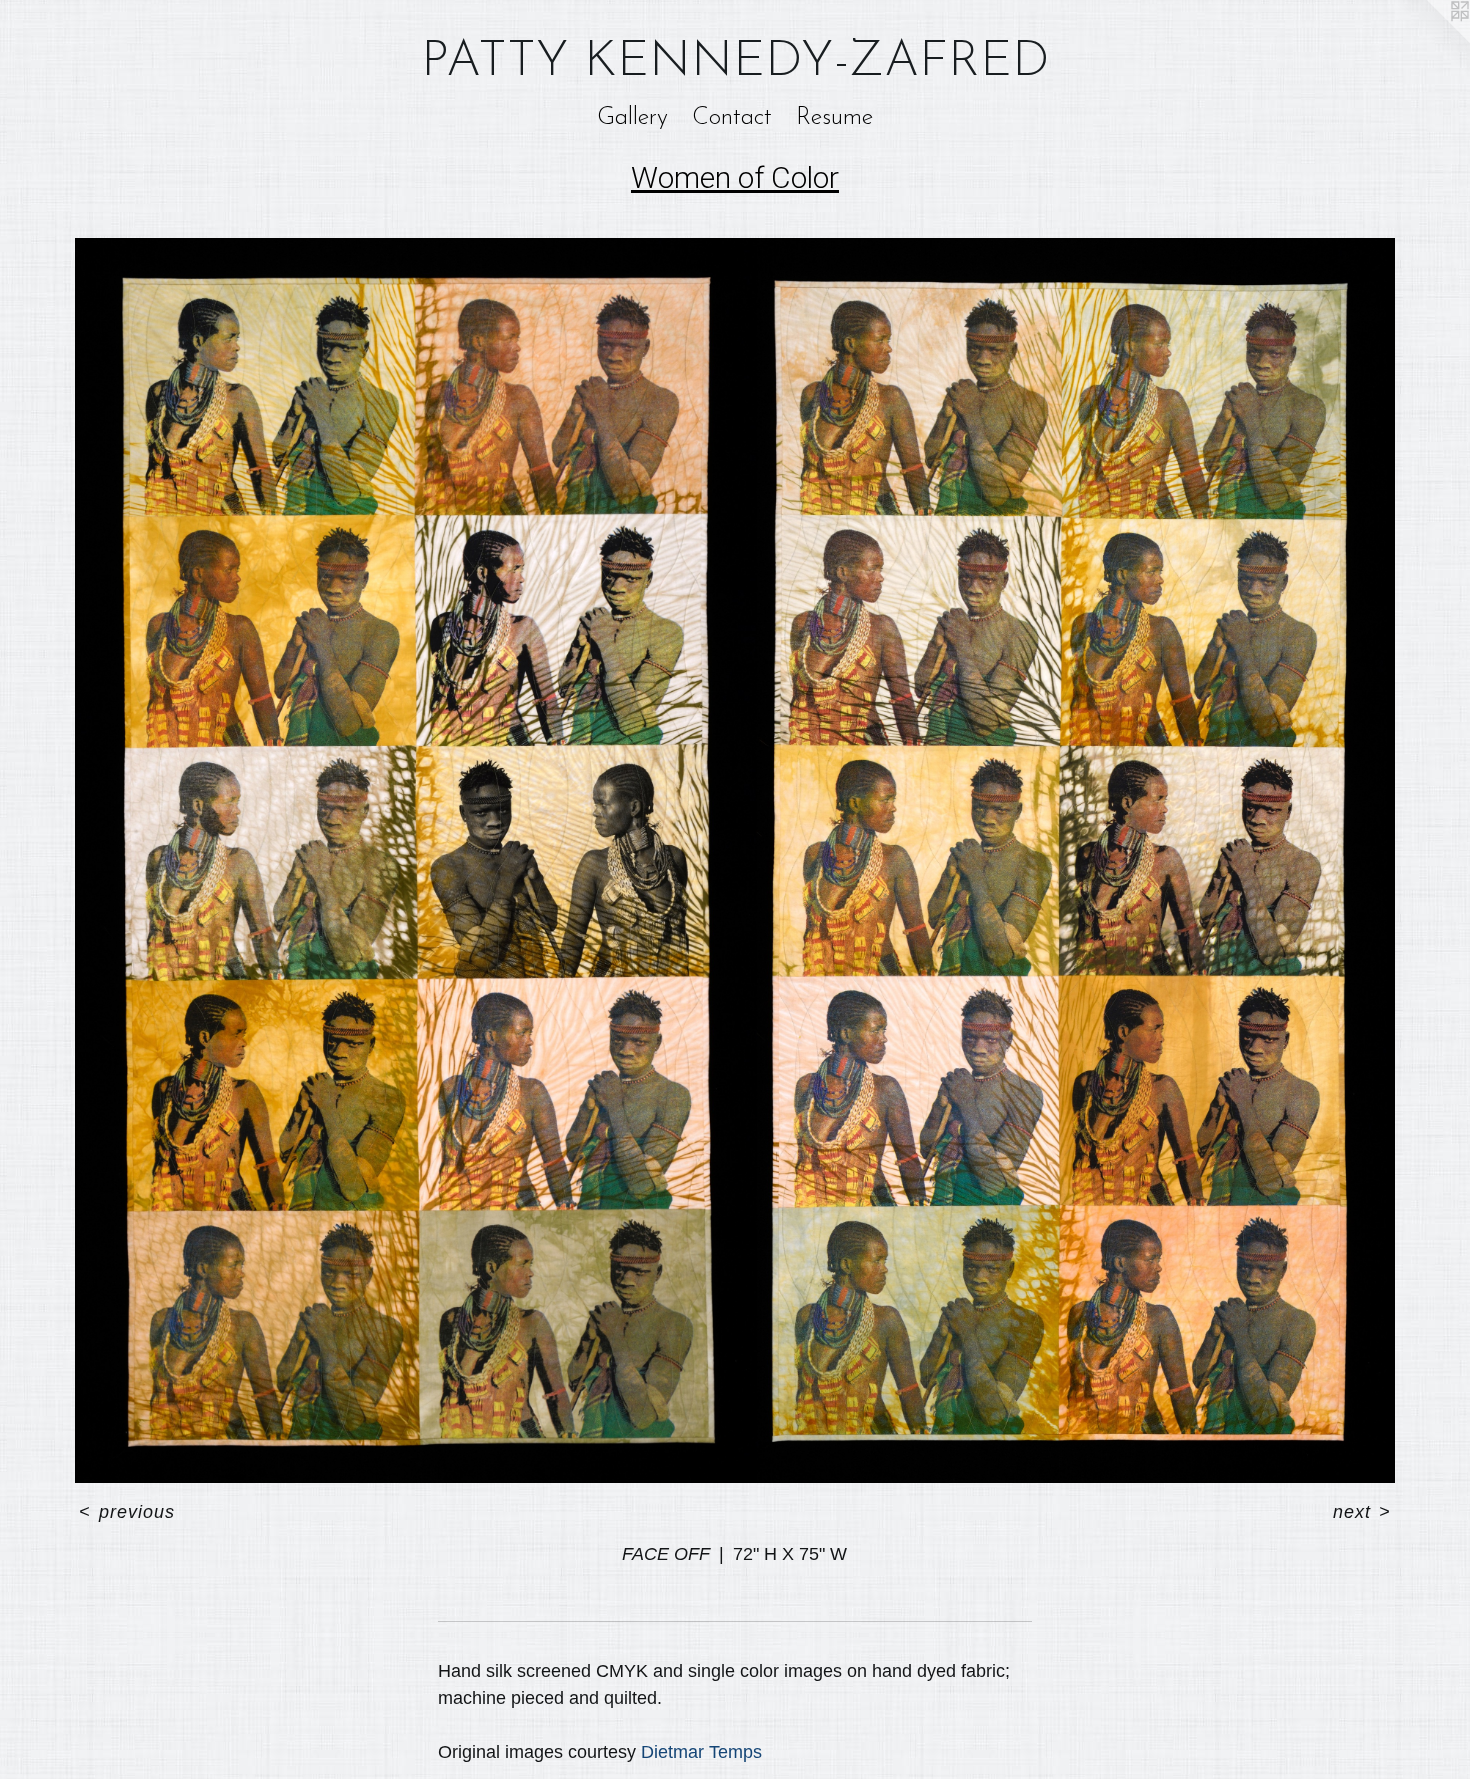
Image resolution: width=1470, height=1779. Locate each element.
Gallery (632, 118)
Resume (834, 118)
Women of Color (735, 177)
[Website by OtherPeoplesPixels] (1430, 40)
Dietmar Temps (701, 1752)
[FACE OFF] (735, 860)
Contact (732, 118)
